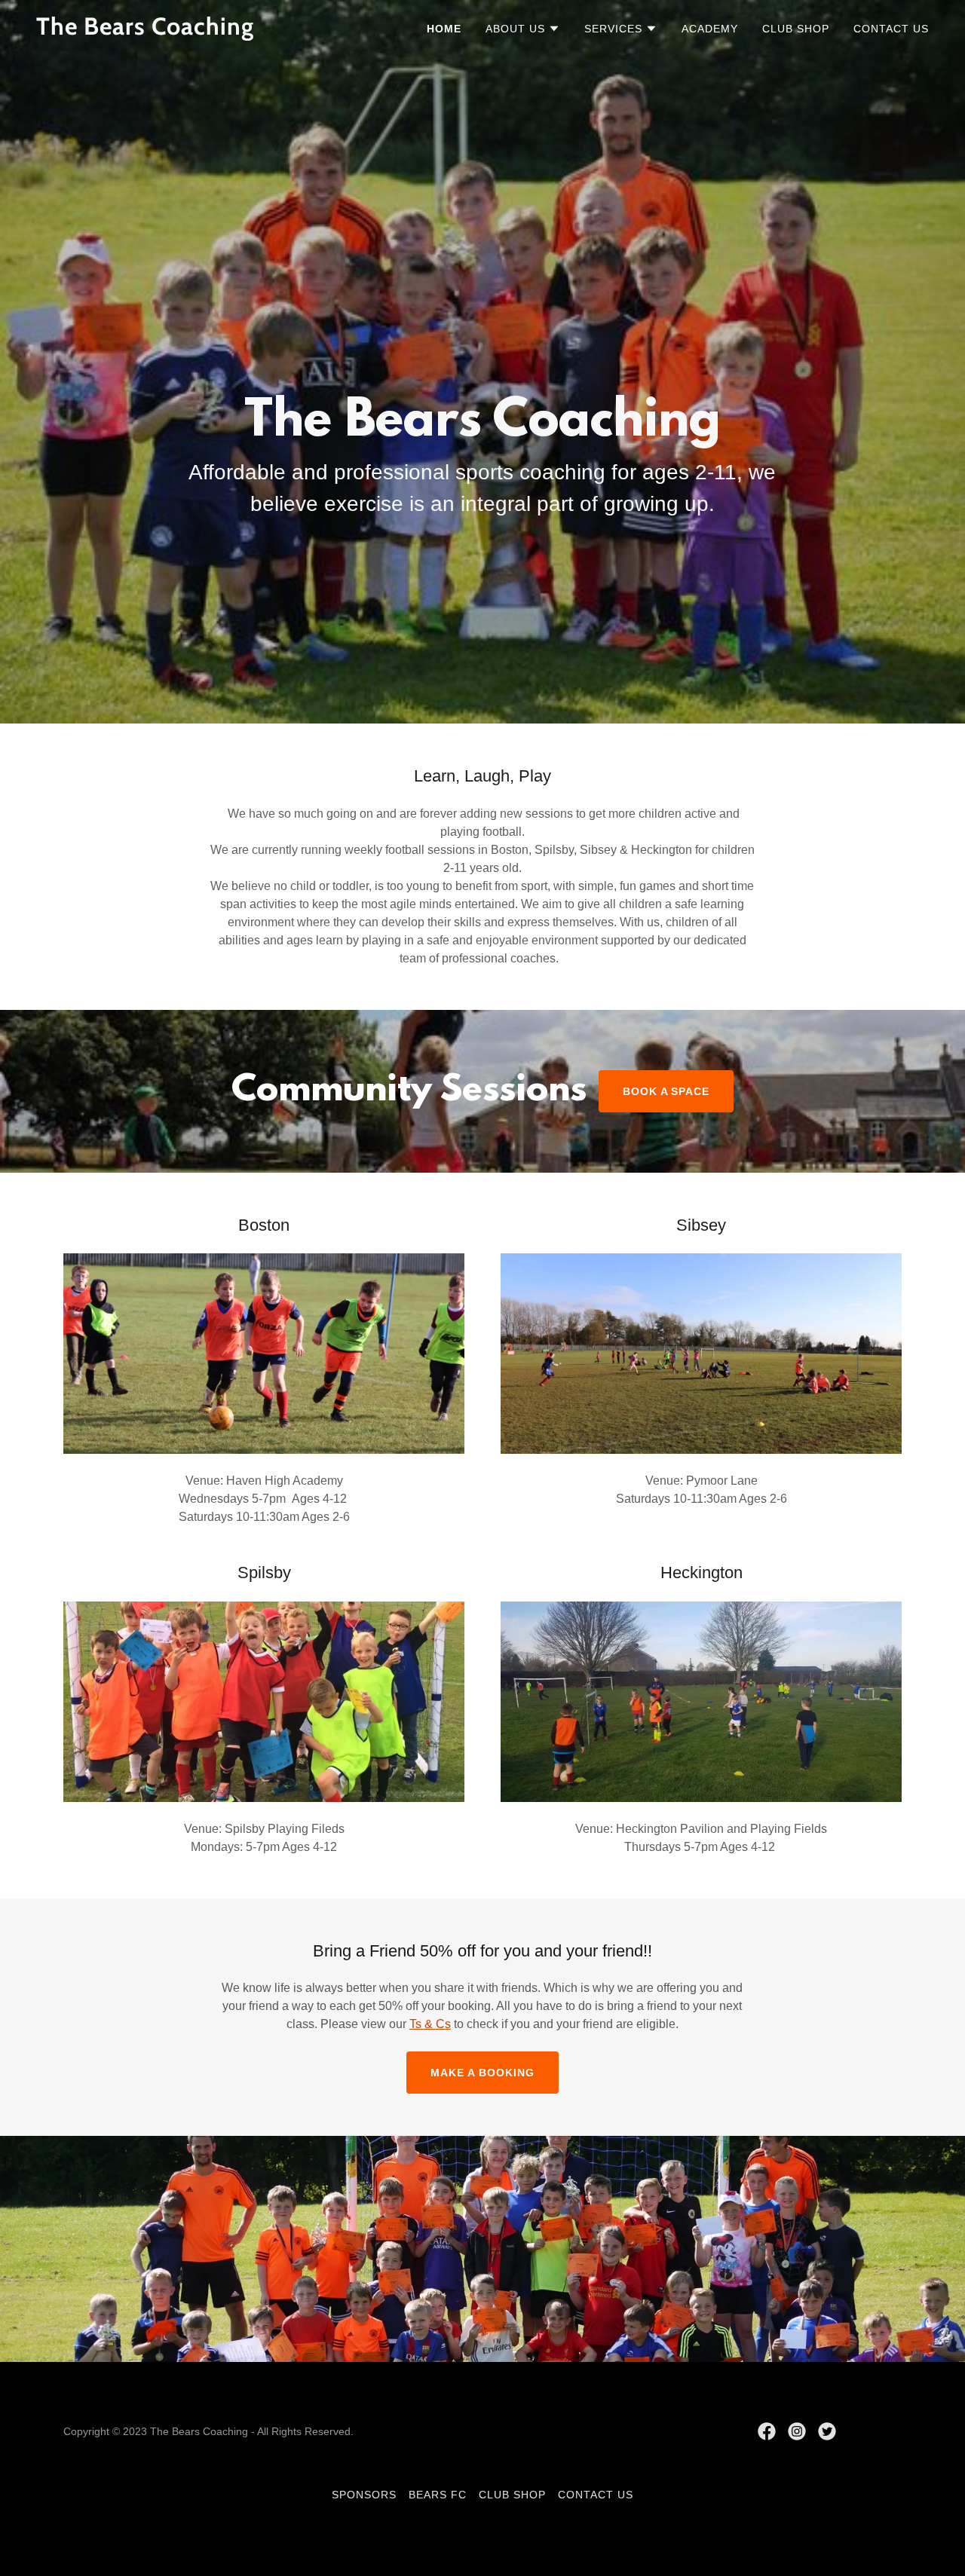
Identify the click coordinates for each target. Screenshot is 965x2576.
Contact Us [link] (891, 29)
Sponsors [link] (364, 2495)
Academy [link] (710, 29)
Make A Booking (482, 2073)
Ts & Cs (430, 2024)
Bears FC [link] (438, 2495)
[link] (192, 31)
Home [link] (444, 29)
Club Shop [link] (796, 29)
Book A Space (666, 1091)
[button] (523, 29)
